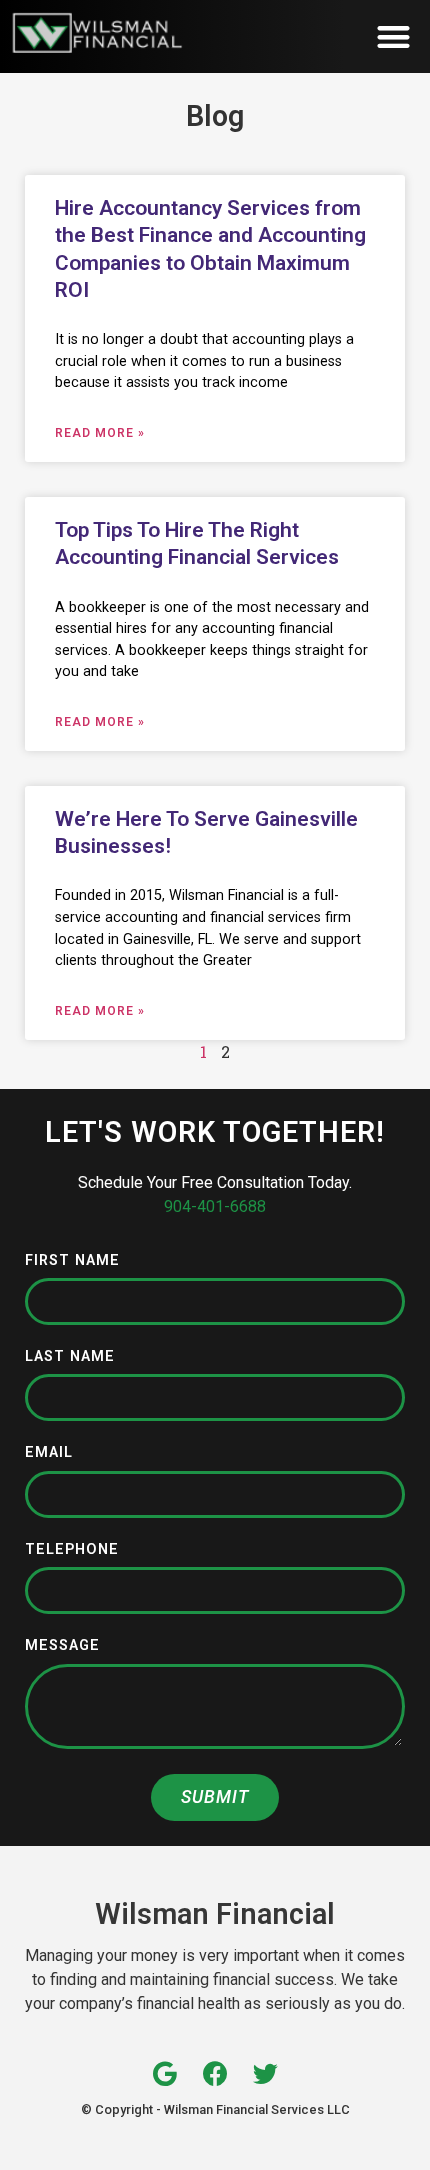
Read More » (100, 433)
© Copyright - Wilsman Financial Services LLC (215, 2109)
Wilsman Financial (215, 1914)
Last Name (70, 1357)
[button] (394, 36)
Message (62, 1646)
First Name (72, 1261)
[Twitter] (265, 2073)
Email (49, 1453)
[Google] (165, 2073)
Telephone (72, 1550)
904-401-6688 (215, 1206)
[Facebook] (215, 2073)
